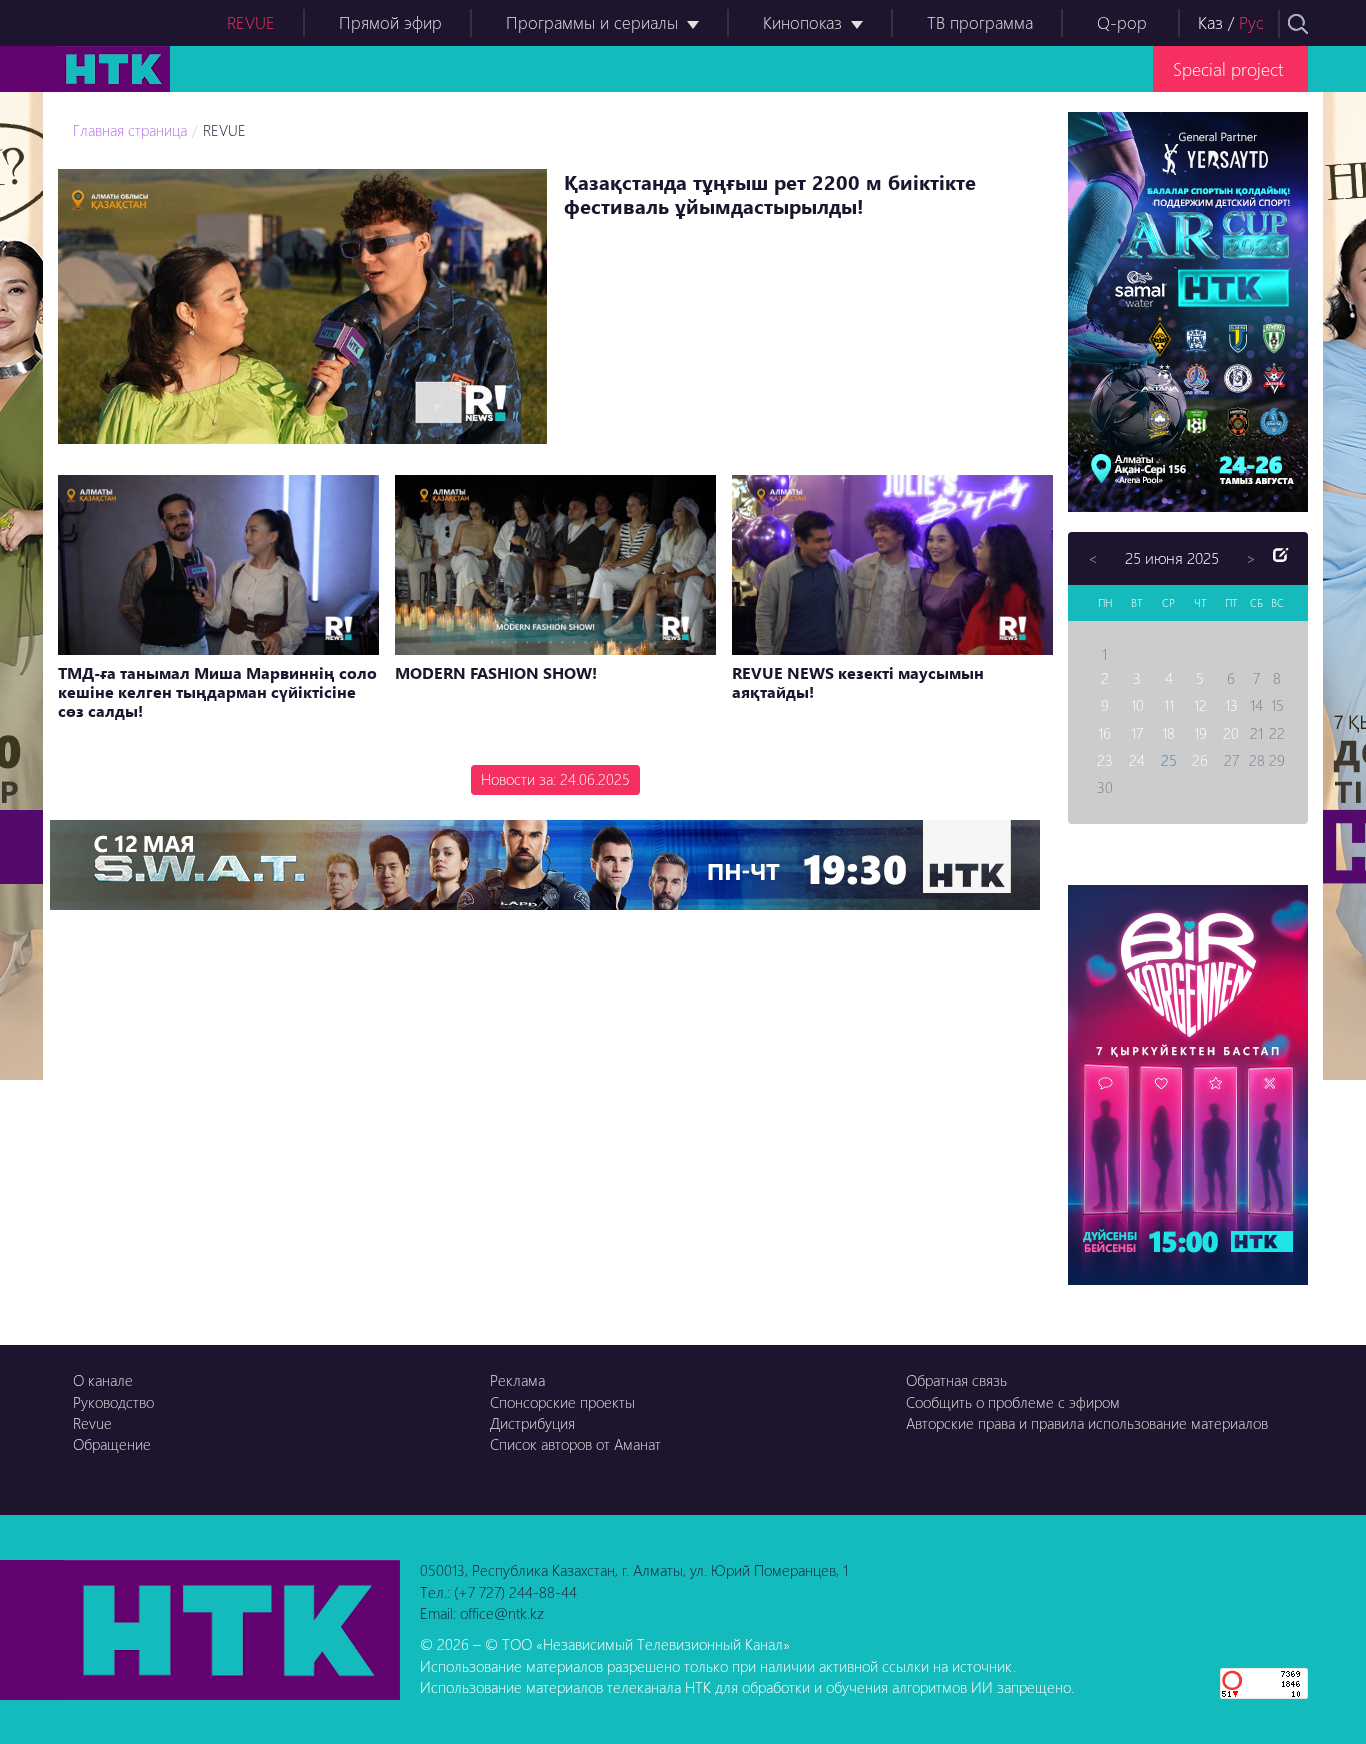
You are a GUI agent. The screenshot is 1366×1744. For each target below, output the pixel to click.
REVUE (251, 22)
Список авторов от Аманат (575, 1444)
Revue (92, 1423)
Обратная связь (956, 1380)
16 (1104, 733)
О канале (103, 1380)
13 (1231, 705)
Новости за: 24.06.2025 (555, 779)
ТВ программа (980, 22)
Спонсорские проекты (562, 1402)
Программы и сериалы (592, 22)
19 (1200, 733)
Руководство (113, 1402)
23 (1105, 760)
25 (1169, 760)
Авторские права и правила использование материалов (1087, 1423)
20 (1231, 733)
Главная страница (130, 130)
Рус (1251, 22)
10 (1137, 705)
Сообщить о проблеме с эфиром (1013, 1402)
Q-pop (1122, 22)
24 (1137, 760)
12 (1200, 705)
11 (1169, 705)
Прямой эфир (390, 22)
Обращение (112, 1444)
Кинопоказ (802, 22)
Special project (1228, 68)
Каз (1210, 22)
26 (1200, 760)
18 (1168, 733)
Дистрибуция (532, 1423)
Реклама (517, 1380)
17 (1137, 733)
